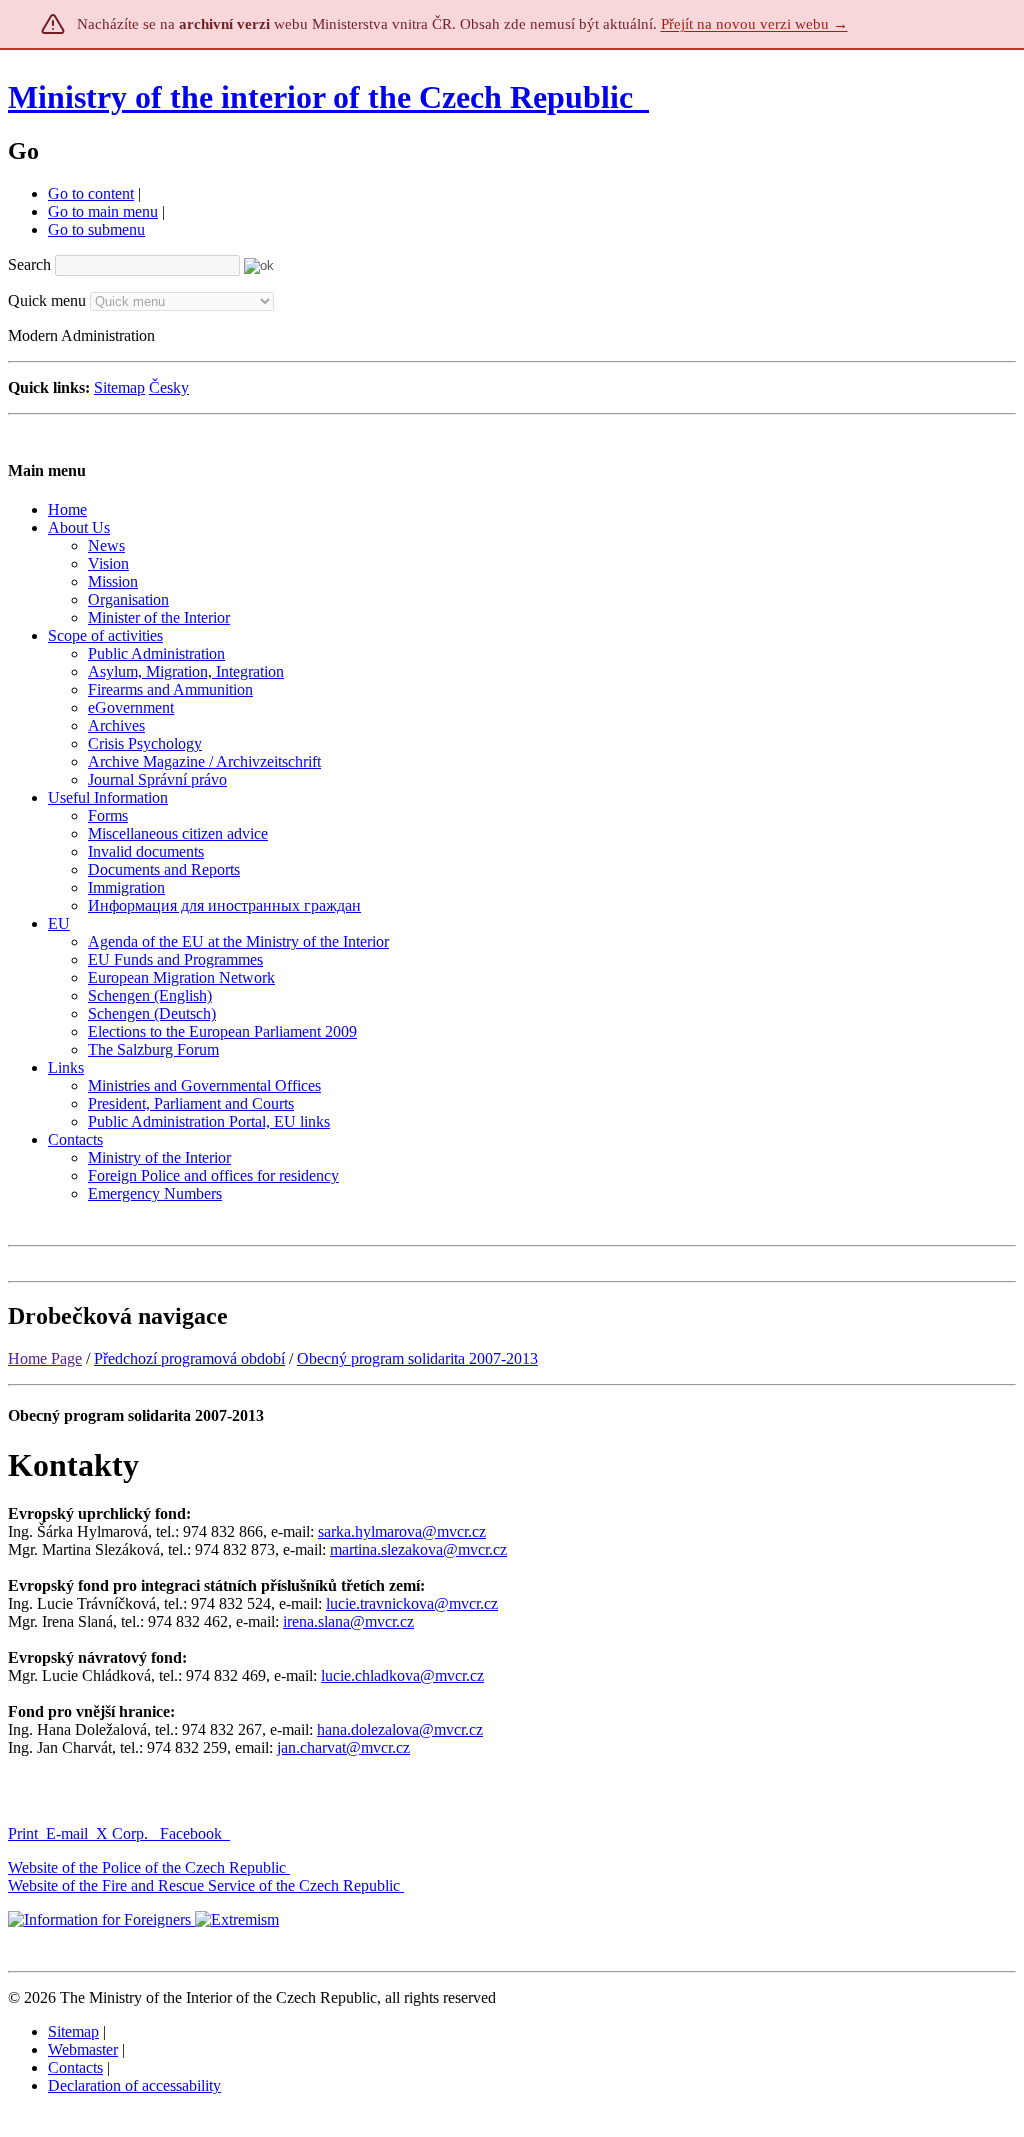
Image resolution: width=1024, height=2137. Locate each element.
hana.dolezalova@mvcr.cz (400, 1729)
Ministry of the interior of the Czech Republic (320, 97)
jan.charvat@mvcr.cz (343, 1747)
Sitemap (119, 387)
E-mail (67, 1833)
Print (23, 1833)
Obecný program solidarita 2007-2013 (417, 1358)
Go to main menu (103, 211)
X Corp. (124, 1833)
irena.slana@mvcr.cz (348, 1621)
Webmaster (83, 2049)
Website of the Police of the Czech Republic (147, 1867)
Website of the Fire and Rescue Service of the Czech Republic (204, 1885)
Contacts (75, 2067)
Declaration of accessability (134, 2085)
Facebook (193, 1833)
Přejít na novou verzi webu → (754, 24)
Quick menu (47, 300)
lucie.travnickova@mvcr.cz (412, 1603)
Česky (169, 387)
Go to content (91, 193)
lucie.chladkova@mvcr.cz (402, 1675)
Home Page (45, 1358)
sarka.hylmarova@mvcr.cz (402, 1531)
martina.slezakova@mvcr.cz (418, 1549)
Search (29, 264)
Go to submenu (96, 229)
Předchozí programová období (189, 1358)
